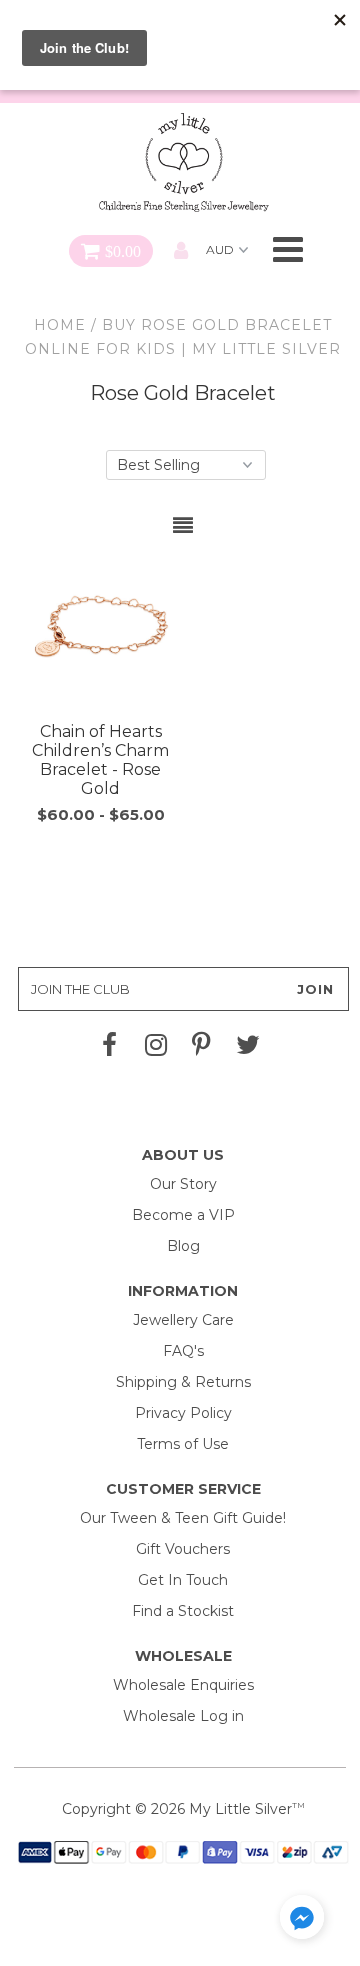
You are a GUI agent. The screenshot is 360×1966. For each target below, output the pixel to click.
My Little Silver (240, 1809)
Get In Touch (183, 1580)
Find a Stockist (183, 1611)
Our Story (183, 1184)
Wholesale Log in (183, 1716)
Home (60, 325)
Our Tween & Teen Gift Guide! (183, 1518)
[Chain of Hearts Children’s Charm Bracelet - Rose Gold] (100, 633)
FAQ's (183, 1351)
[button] (302, 1920)
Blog (183, 1246)
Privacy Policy (183, 1413)
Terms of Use (183, 1444)
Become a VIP (183, 1215)
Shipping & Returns (183, 1382)
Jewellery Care (183, 1320)
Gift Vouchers (183, 1549)
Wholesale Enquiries (183, 1685)
